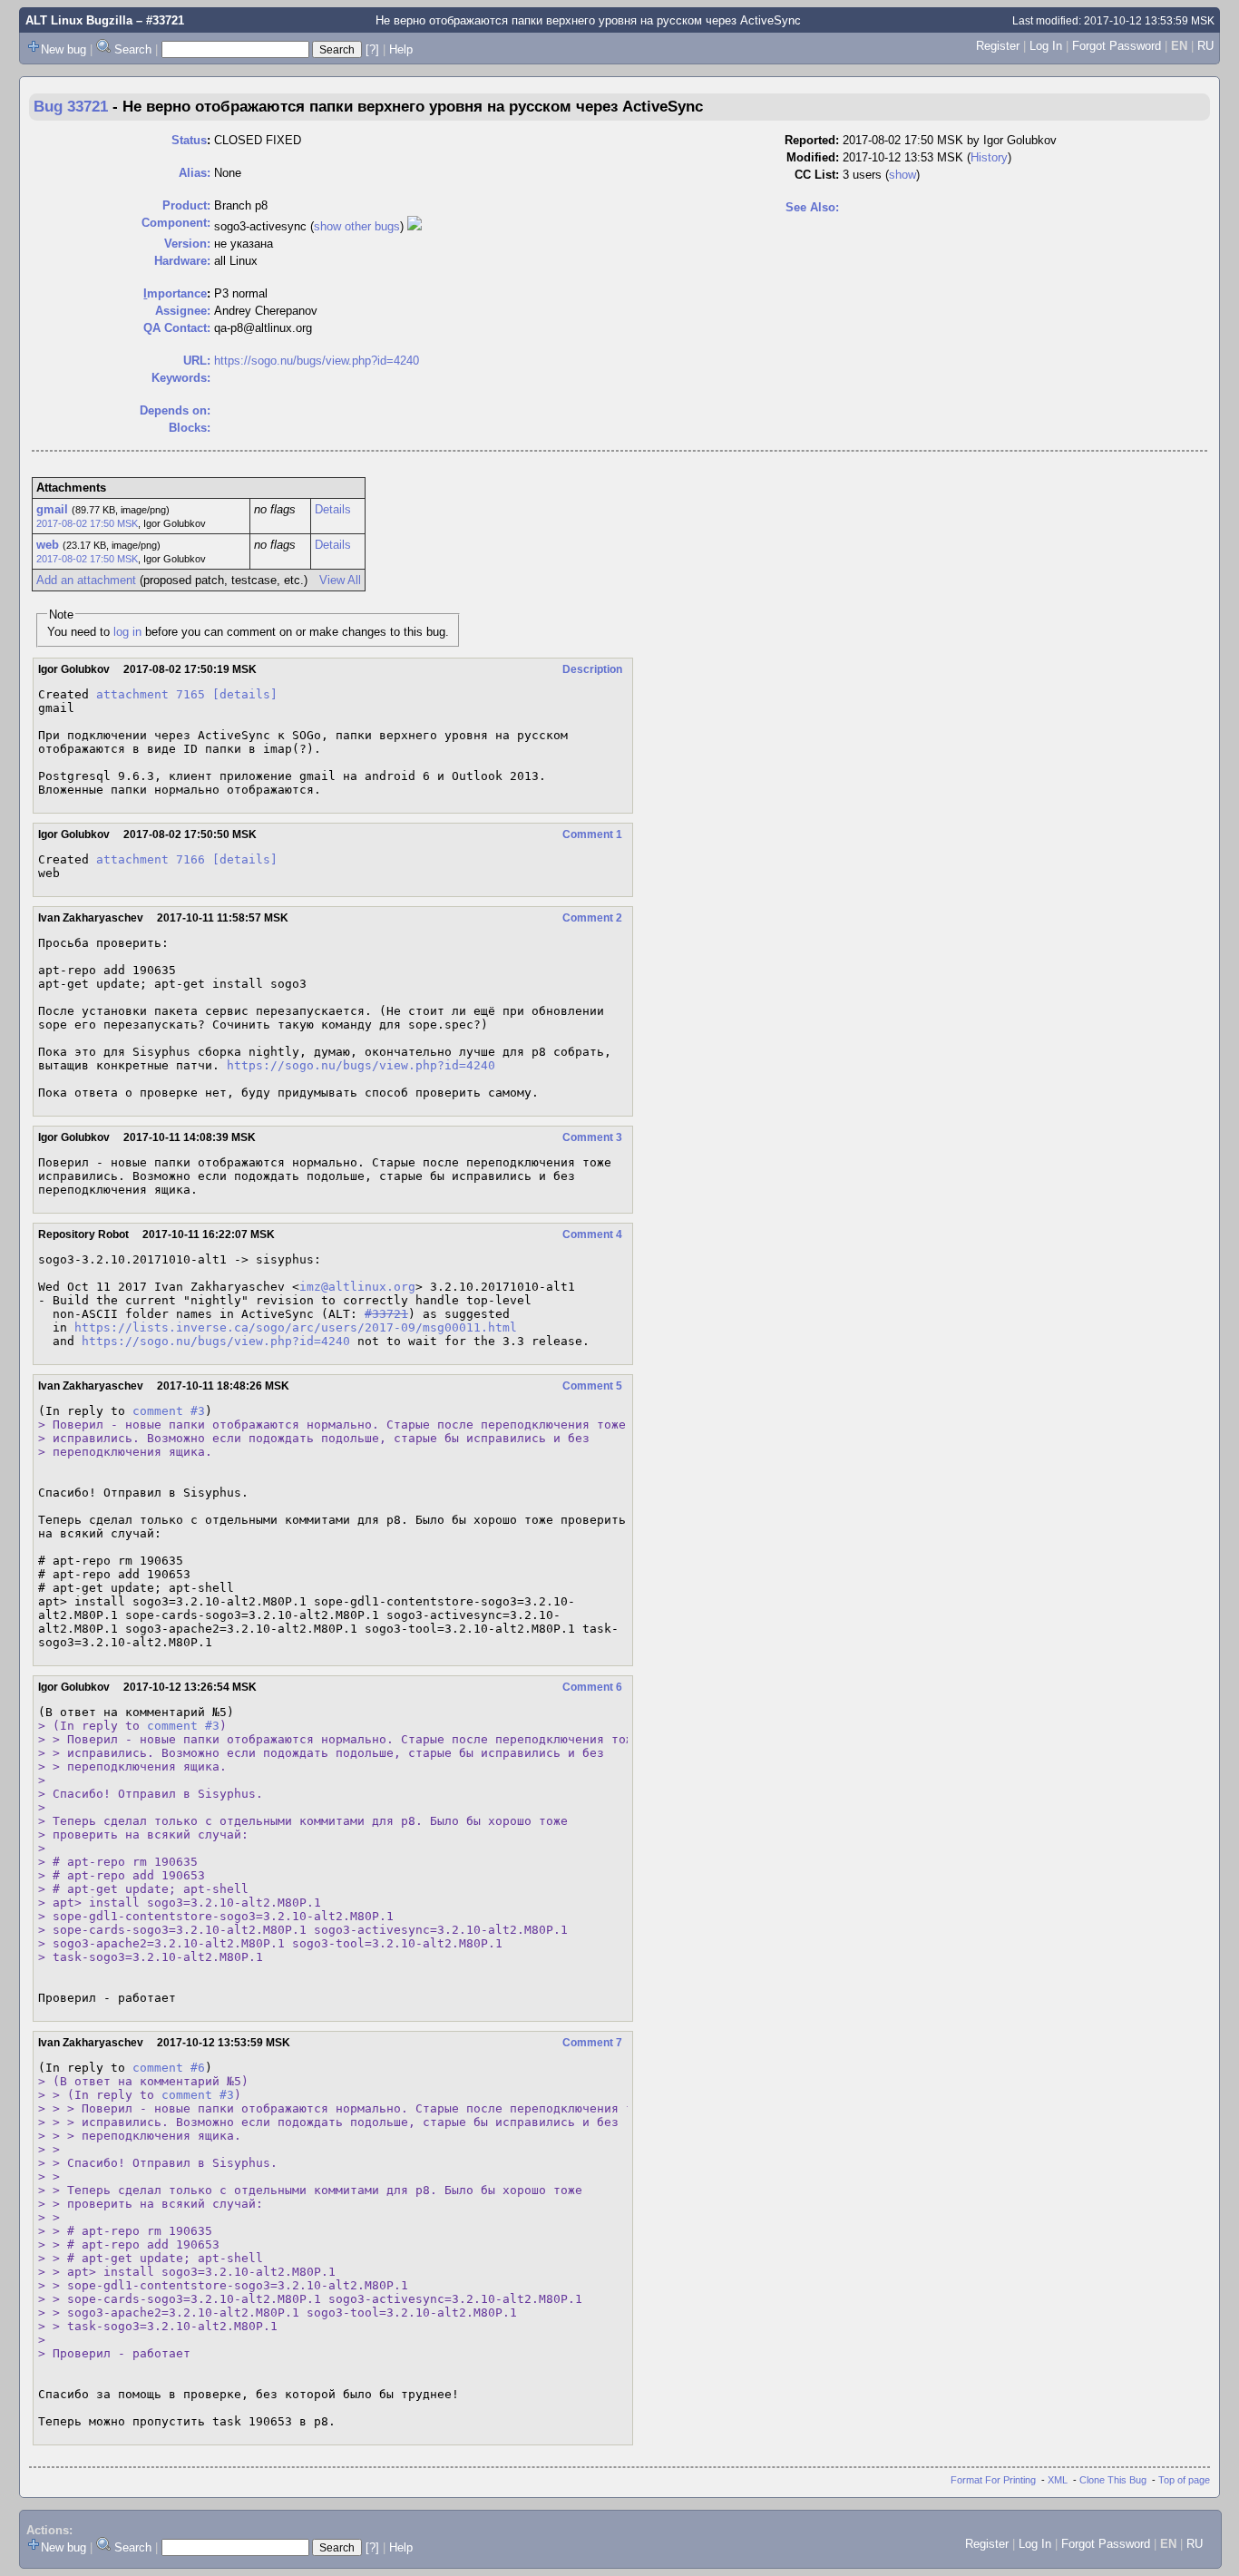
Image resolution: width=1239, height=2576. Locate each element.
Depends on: (175, 410)
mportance (175, 293)
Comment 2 (592, 918)
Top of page (1184, 2480)
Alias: (195, 173)
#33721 (386, 1314)
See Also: (812, 207)
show (902, 175)
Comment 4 (592, 1234)
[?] (372, 49)
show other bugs (357, 226)
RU (1205, 46)
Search (133, 49)
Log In (1046, 46)
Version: (187, 244)
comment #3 (169, 1411)
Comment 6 (592, 1687)
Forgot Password (1117, 46)
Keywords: (181, 378)
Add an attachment (86, 580)
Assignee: (183, 311)
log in (127, 632)
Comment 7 (592, 2043)
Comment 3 (592, 1137)
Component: (176, 223)
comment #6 (169, 2068)
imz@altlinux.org (357, 1287)
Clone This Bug (1113, 2480)
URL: (197, 361)
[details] (245, 694)
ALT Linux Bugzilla (79, 20)
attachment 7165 (151, 694)
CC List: (817, 175)
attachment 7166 (151, 859)
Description (592, 669)
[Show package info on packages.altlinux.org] (415, 226)
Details (333, 509)
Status (189, 140)
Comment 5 (592, 1386)
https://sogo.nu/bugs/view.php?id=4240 (317, 361)
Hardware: (182, 261)
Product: (186, 205)
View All (340, 580)
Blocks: (190, 428)
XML (1058, 2480)
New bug (63, 49)
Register (998, 46)
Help (401, 49)
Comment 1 (592, 834)
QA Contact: (177, 328)
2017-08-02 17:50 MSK (87, 523)
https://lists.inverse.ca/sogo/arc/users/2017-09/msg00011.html (296, 1327)
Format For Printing (993, 2480)
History (989, 157)
